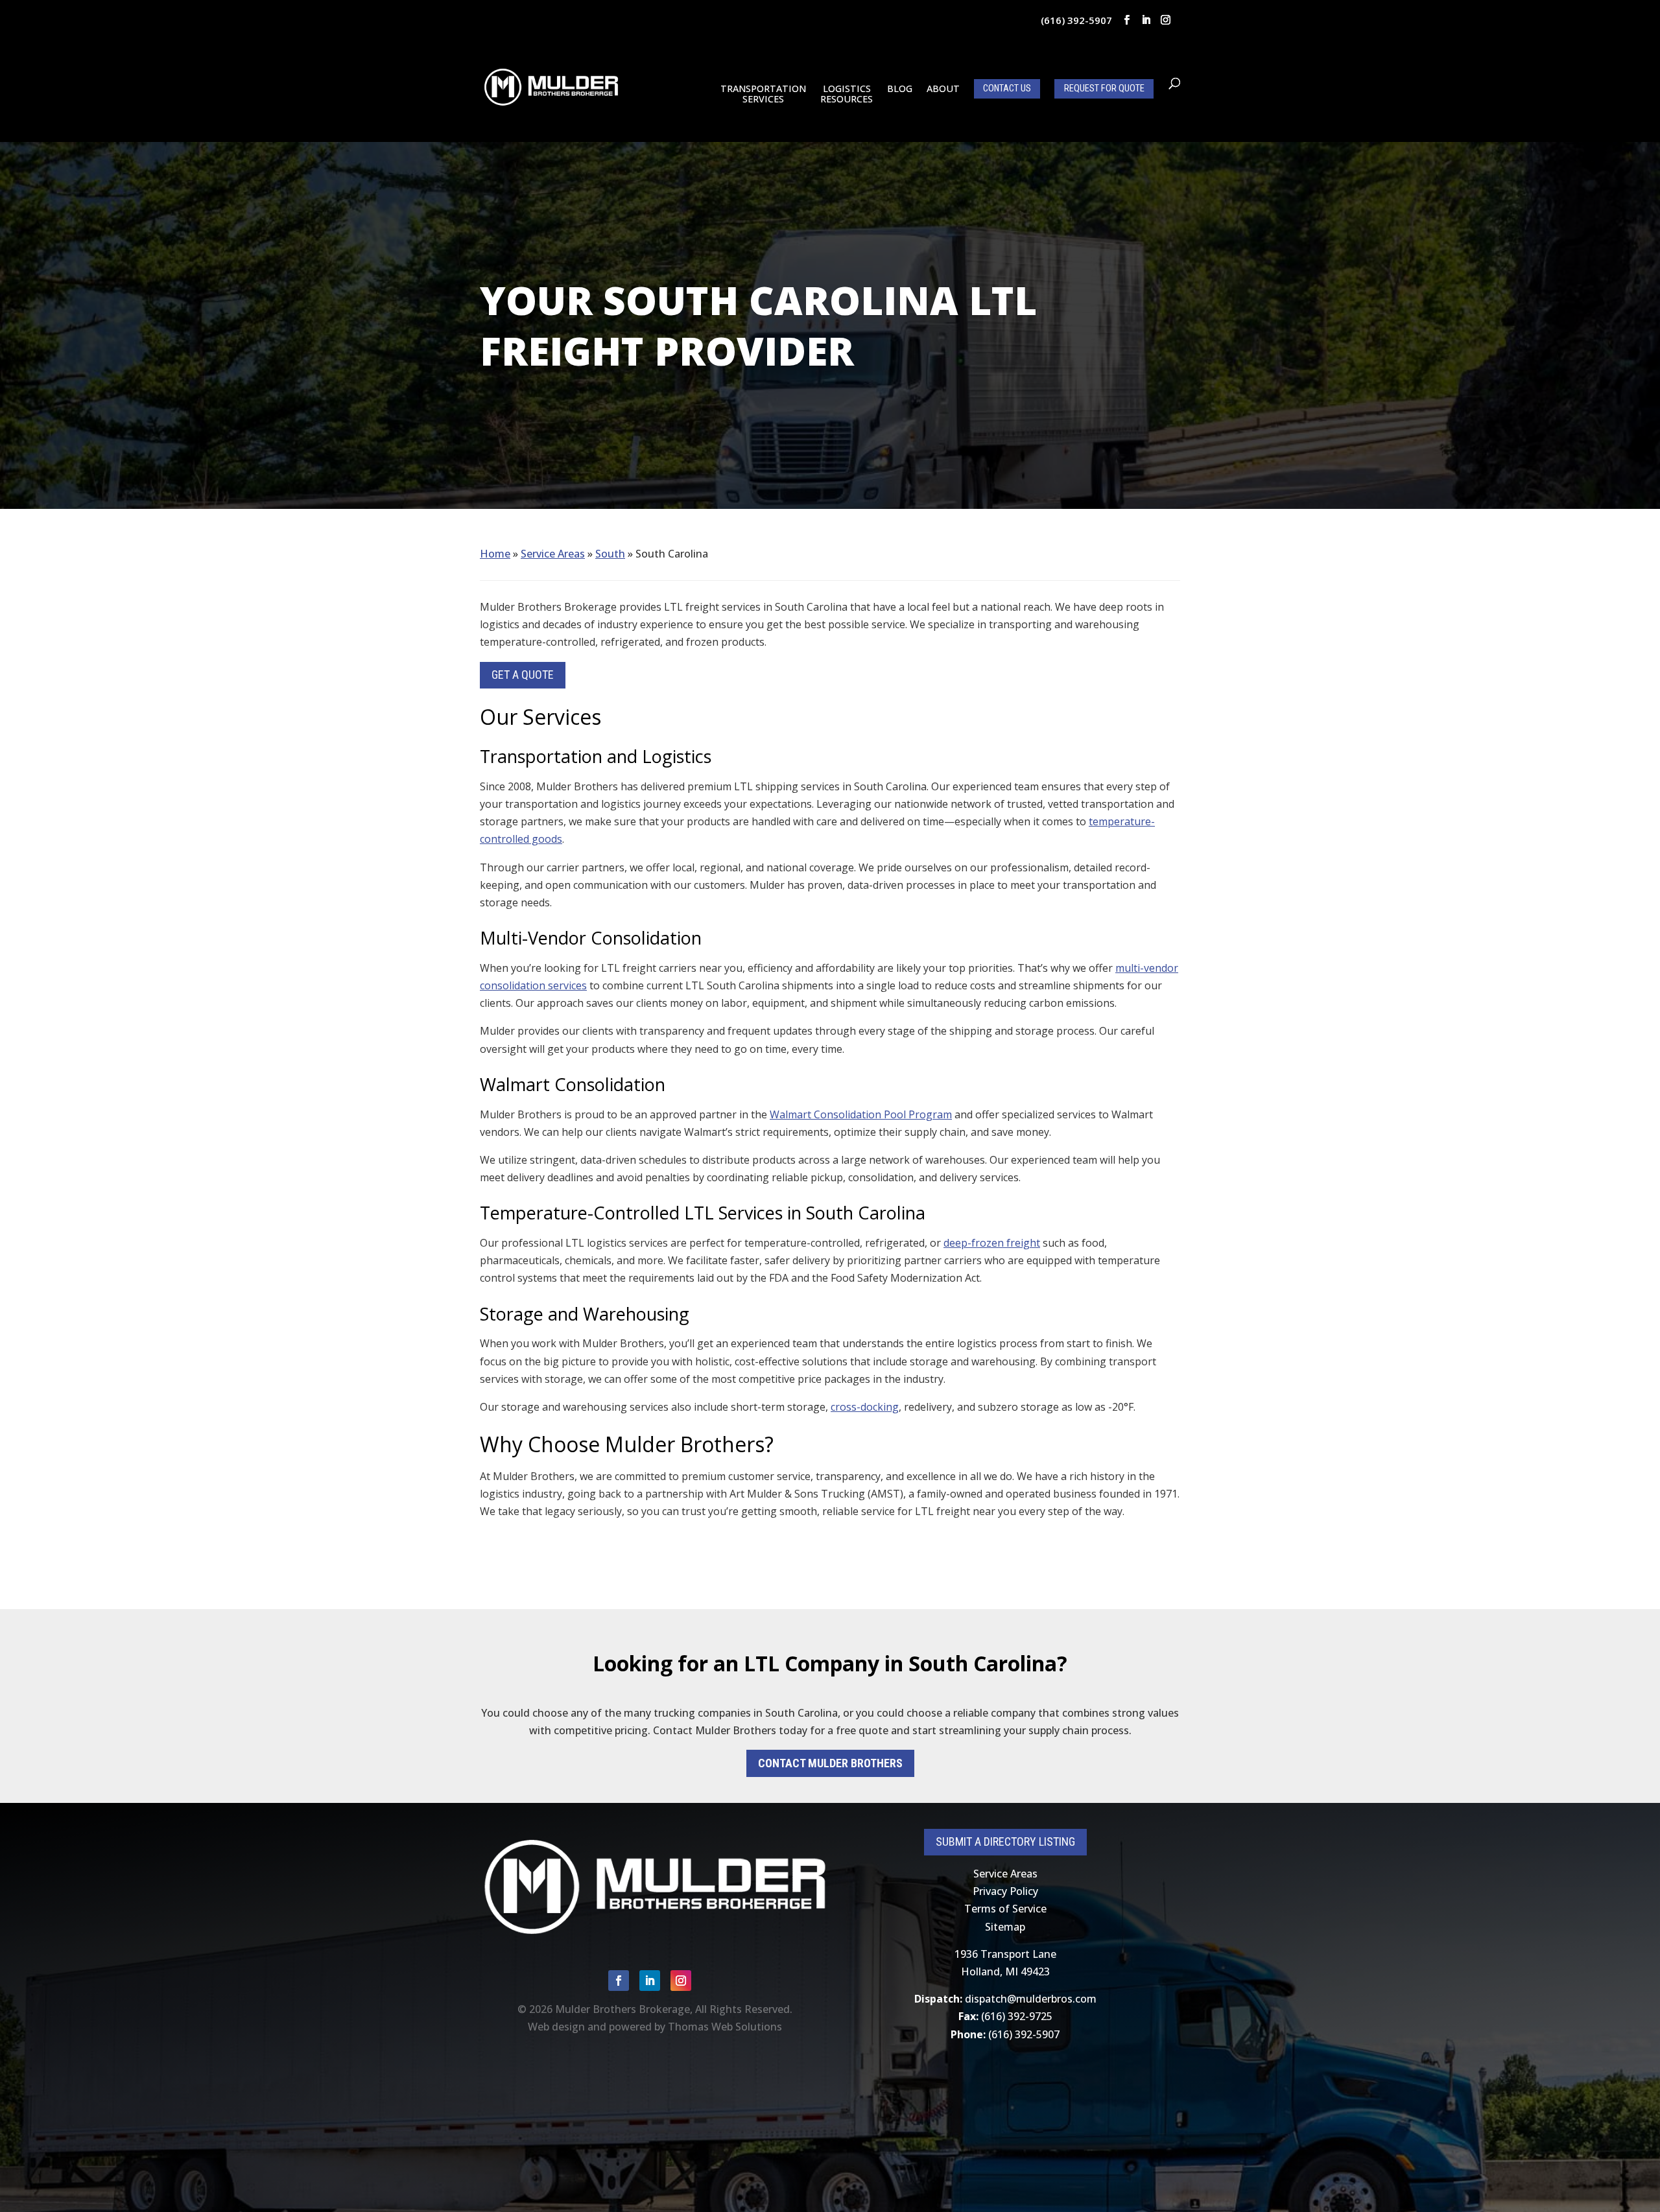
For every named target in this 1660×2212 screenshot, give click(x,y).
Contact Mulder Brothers (830, 1763)
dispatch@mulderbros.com (1031, 1999)
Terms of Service (1005, 1909)
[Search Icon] (1175, 84)
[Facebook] (1127, 20)
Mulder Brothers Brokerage (622, 2009)
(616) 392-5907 (1076, 20)
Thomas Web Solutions (725, 2027)
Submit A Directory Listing (1005, 1841)
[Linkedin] (1146, 20)
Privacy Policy (1005, 1891)
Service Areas (553, 554)
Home (495, 554)
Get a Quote (523, 675)
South (610, 554)
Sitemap (1005, 1927)
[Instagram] (1166, 20)
